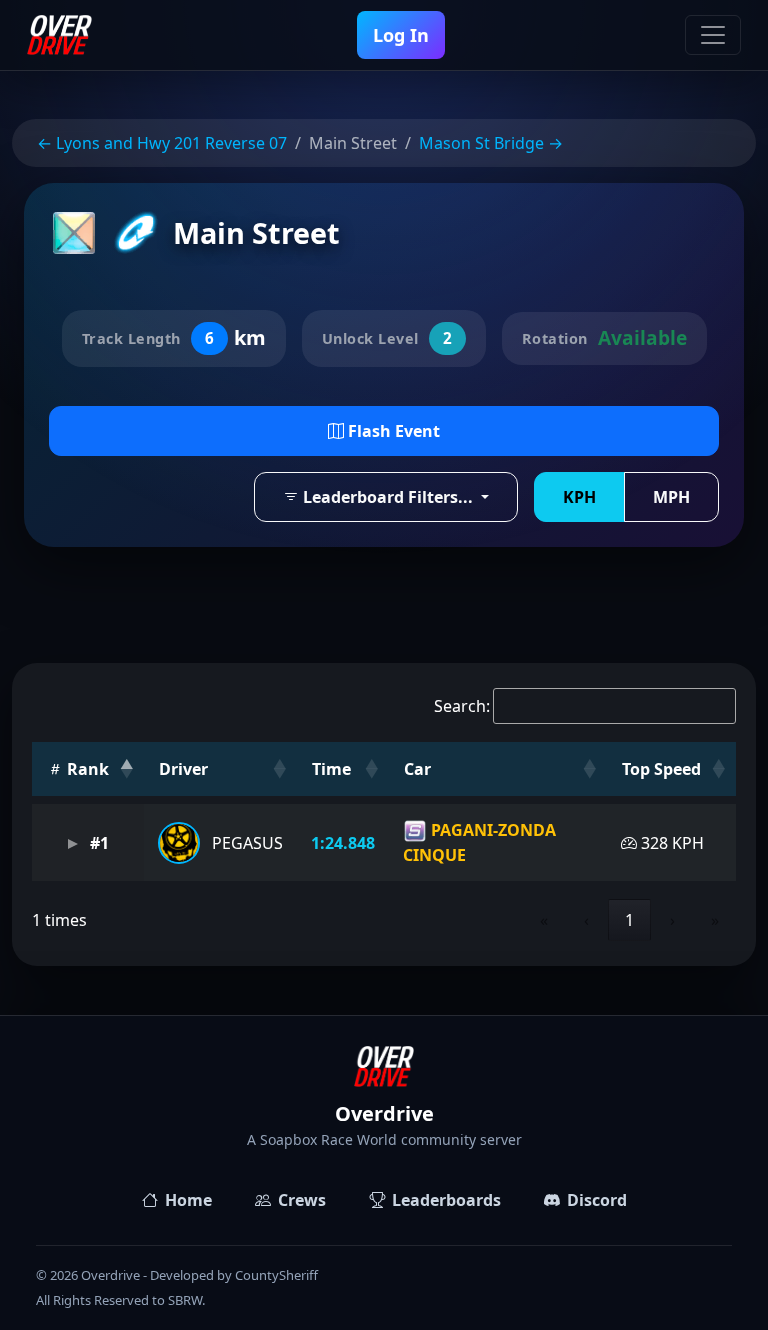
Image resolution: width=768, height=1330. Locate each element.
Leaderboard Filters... (388, 497)
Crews (302, 1200)
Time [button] (331, 769)
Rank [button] (86, 769)
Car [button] (417, 769)
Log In (401, 35)
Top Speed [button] (661, 769)
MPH (671, 497)
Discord (597, 1200)
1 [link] (629, 920)
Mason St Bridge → (491, 143)
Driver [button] (183, 769)
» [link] (715, 920)
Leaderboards (446, 1200)
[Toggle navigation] (713, 35)
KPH (579, 497)
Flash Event (392, 431)
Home (188, 1200)
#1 (97, 843)
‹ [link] (586, 920)
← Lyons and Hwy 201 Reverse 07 (162, 143)
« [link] (544, 920)
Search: (462, 706)
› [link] (672, 920)
